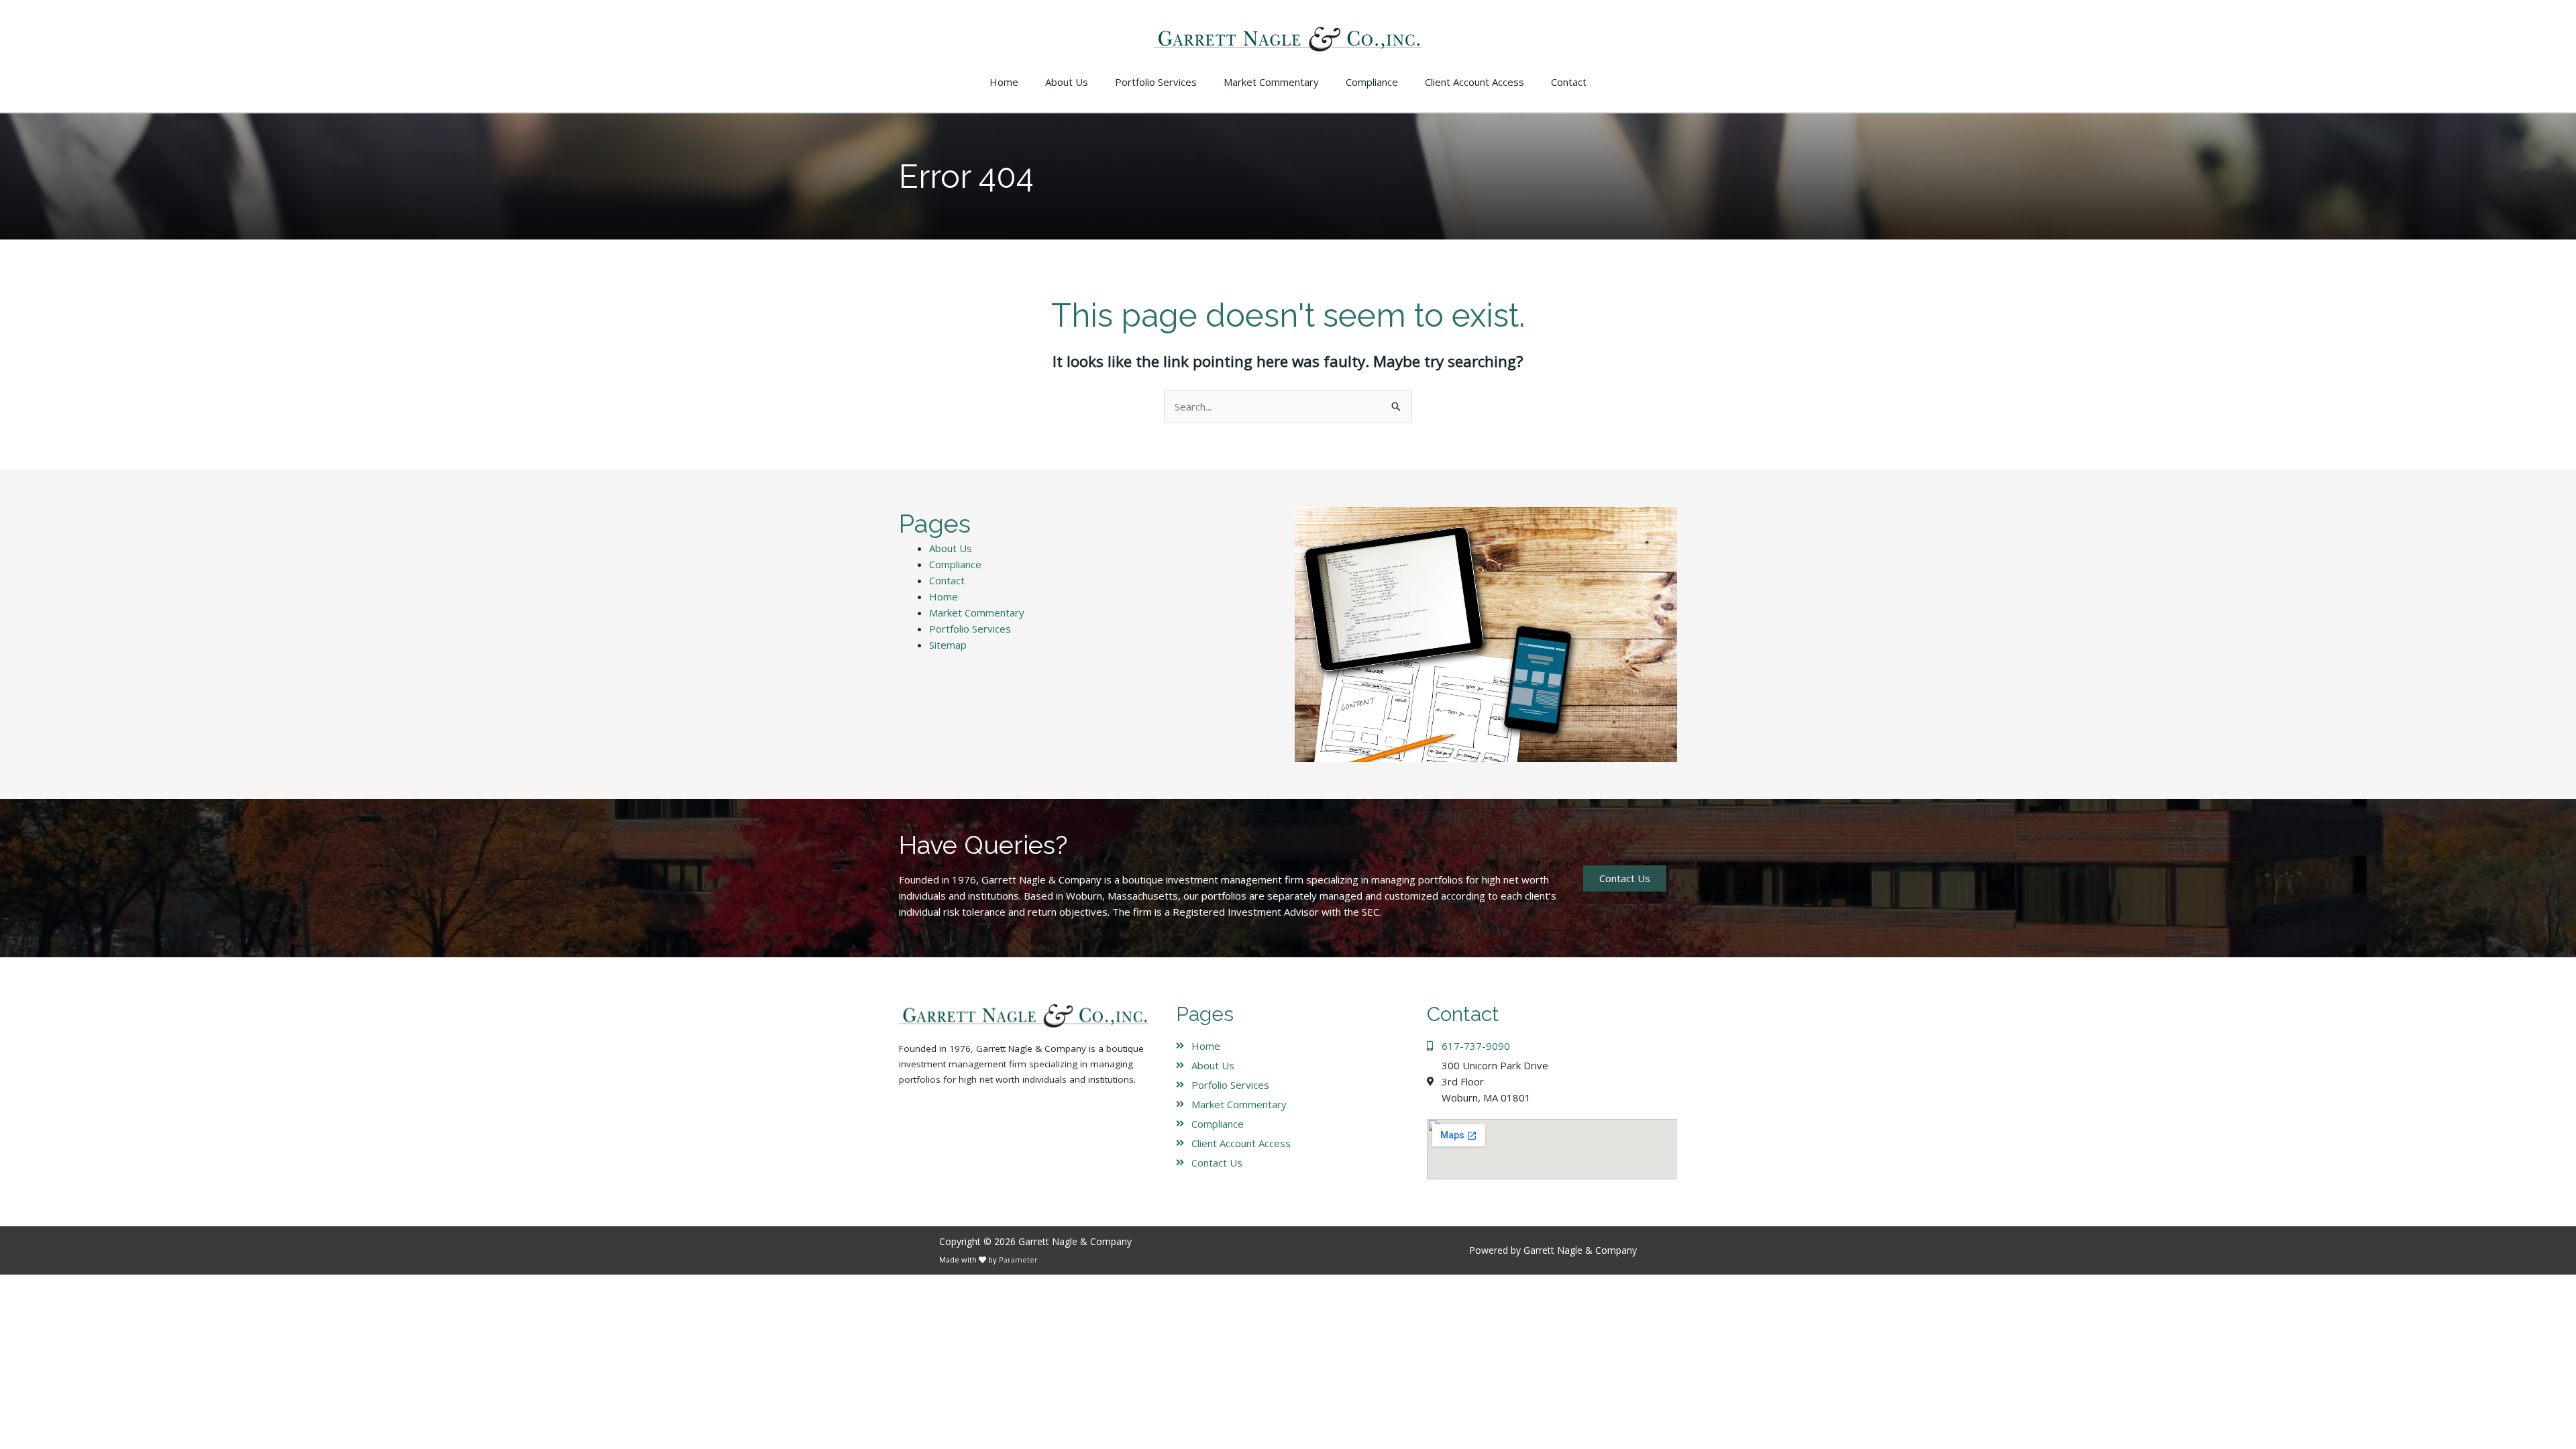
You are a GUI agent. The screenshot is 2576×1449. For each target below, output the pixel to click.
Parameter (1018, 1259)
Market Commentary (977, 612)
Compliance (955, 564)
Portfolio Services (970, 629)
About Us (951, 548)
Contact (947, 580)
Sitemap (948, 645)
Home (944, 596)
